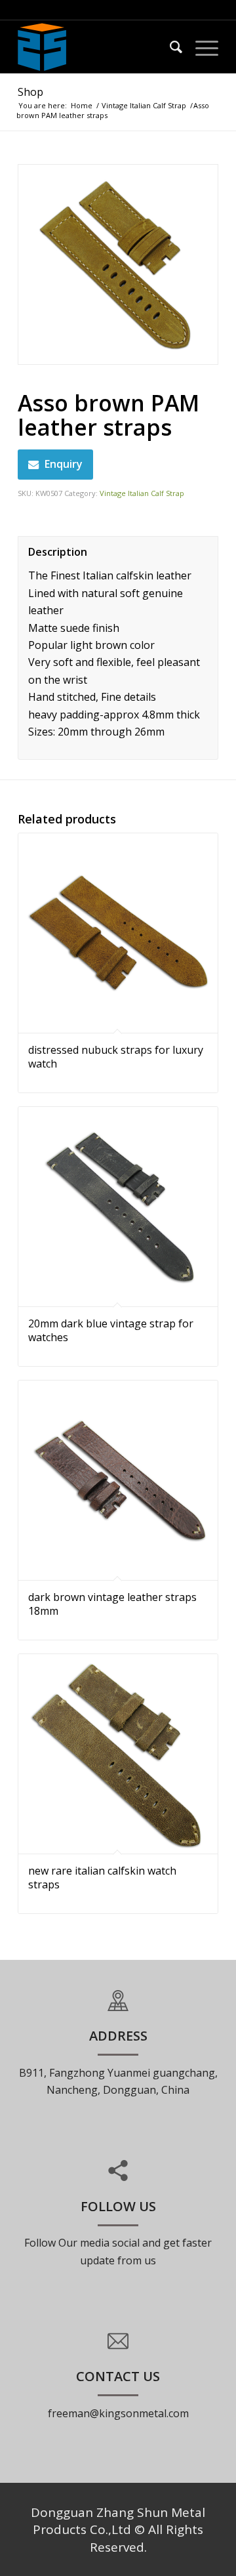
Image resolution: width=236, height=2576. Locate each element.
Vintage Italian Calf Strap (144, 105)
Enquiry (64, 464)
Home (82, 105)
